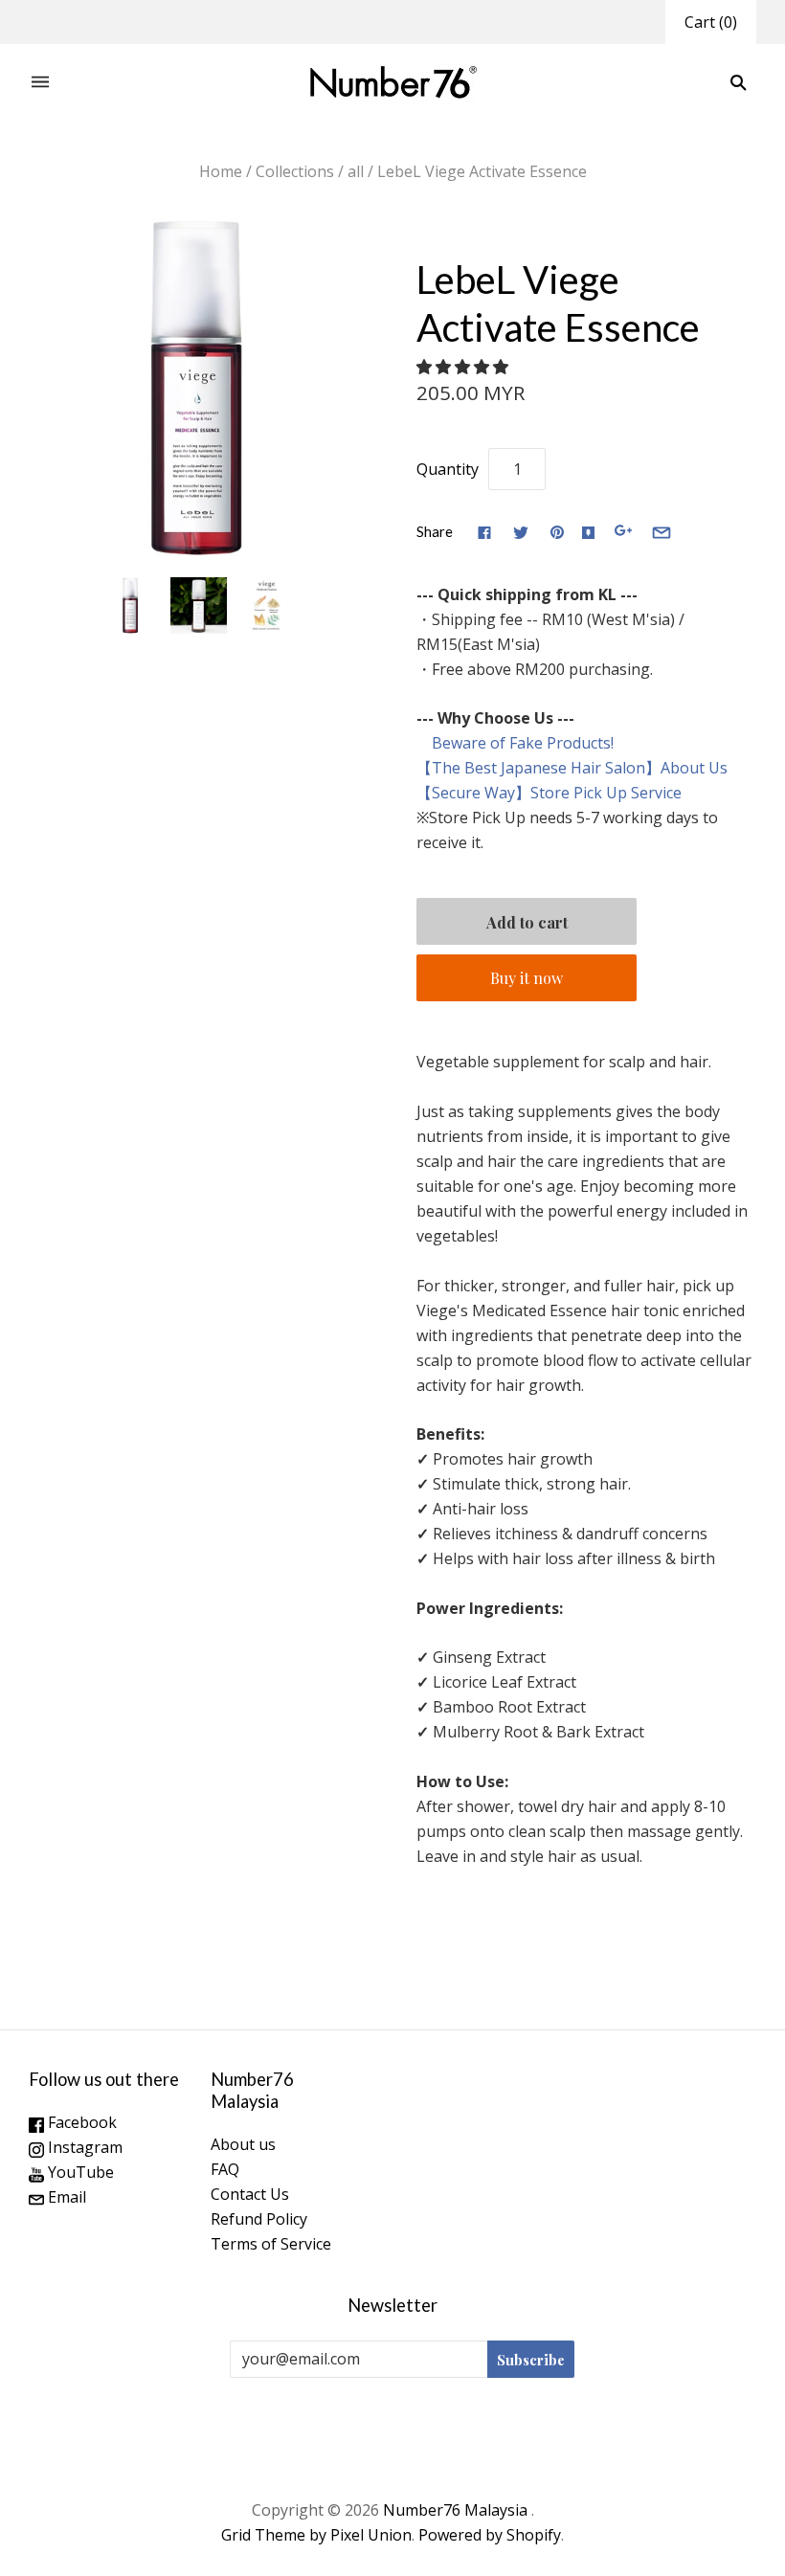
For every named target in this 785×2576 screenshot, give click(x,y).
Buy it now (527, 978)
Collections (295, 171)
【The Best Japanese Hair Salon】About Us (572, 768)
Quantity (448, 469)
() (711, 22)
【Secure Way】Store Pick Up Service (549, 793)
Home (221, 171)
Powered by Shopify (490, 2535)
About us (243, 2144)
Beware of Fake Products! (515, 743)
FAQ (225, 2169)
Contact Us (250, 2194)
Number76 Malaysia (457, 2510)
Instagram (83, 2147)
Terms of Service (271, 2244)
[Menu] (40, 83)
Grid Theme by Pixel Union (316, 2535)
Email (65, 2197)
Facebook (80, 2122)
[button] (464, 367)
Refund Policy (259, 2219)
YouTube (79, 2172)
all (356, 171)
